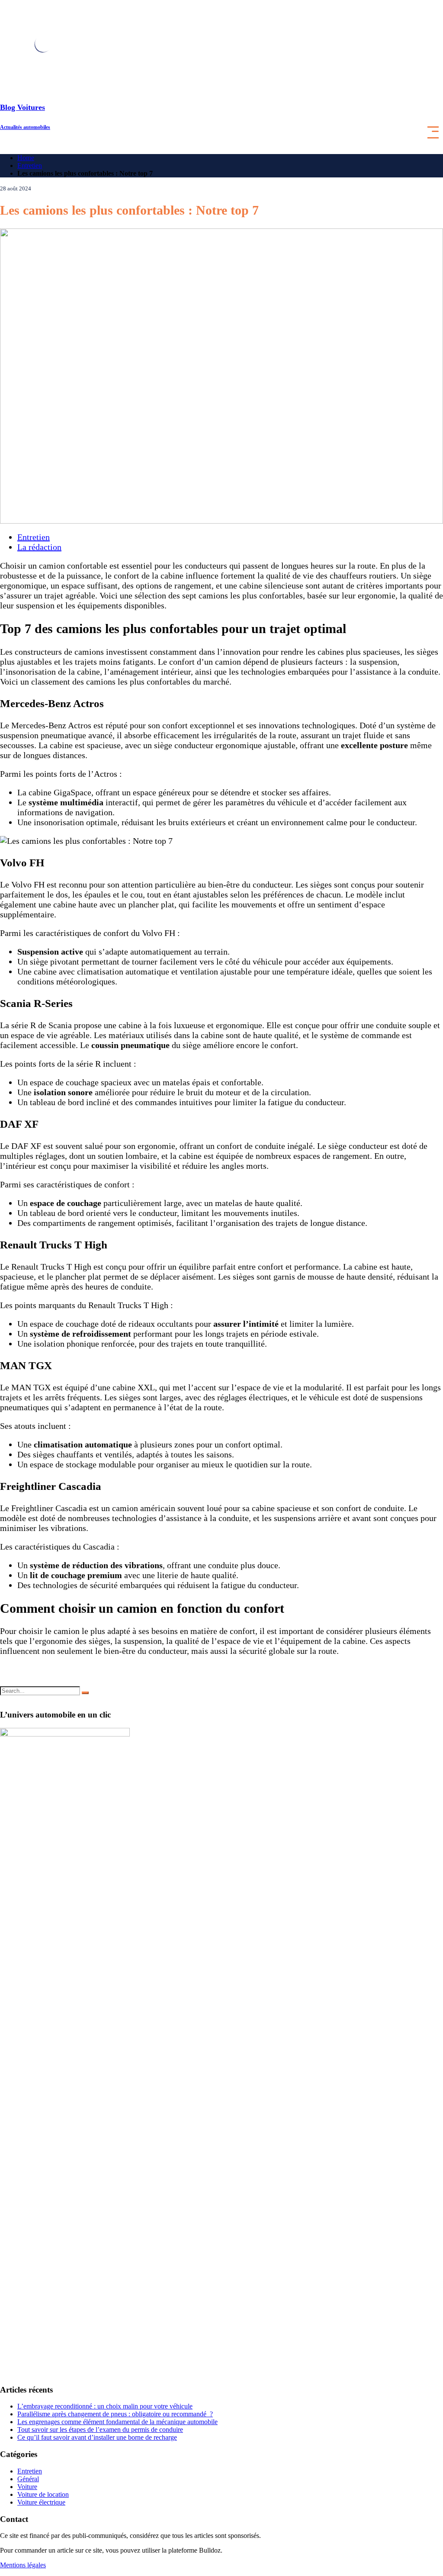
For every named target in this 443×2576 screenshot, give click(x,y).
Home (26, 158)
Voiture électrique (41, 2502)
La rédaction (39, 547)
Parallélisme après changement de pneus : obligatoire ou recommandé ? (115, 2414)
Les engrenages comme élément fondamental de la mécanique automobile (117, 2422)
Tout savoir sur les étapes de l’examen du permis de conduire (100, 2430)
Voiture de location (43, 2494)
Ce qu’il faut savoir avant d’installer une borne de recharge (97, 2437)
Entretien (30, 166)
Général (28, 2479)
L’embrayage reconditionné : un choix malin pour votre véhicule (105, 2406)
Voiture (27, 2487)
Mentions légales (23, 2565)
